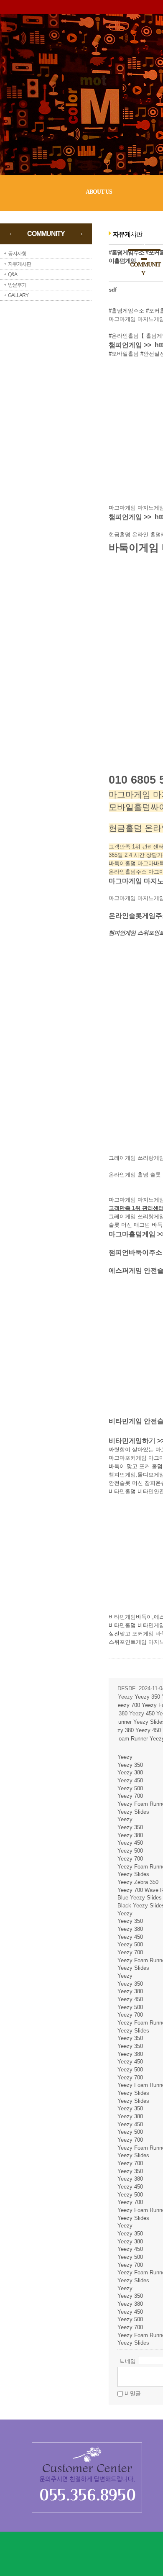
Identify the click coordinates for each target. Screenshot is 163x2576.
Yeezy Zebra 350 (138, 1882)
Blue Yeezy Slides (140, 1898)
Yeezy (125, 1757)
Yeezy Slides (133, 1812)
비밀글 (133, 2393)
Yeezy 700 (130, 1796)
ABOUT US (99, 192)
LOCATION (141, 295)
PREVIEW (140, 213)
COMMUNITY (145, 269)
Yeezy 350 (147, 1697)
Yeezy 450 (142, 1713)
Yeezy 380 (130, 1772)
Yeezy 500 (130, 1788)
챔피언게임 (125, 345)
